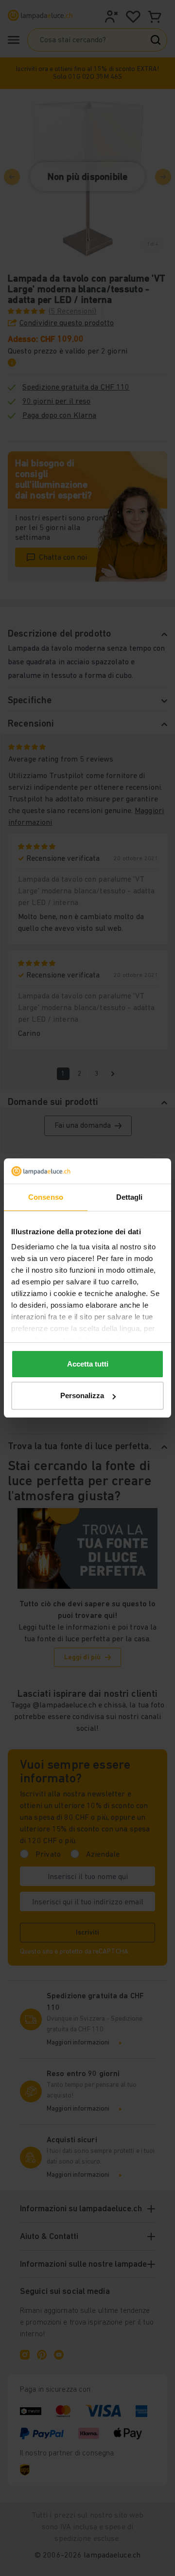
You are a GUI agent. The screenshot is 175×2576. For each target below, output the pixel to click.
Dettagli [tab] (130, 1197)
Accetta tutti (88, 1364)
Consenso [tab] (46, 1197)
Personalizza (82, 1395)
